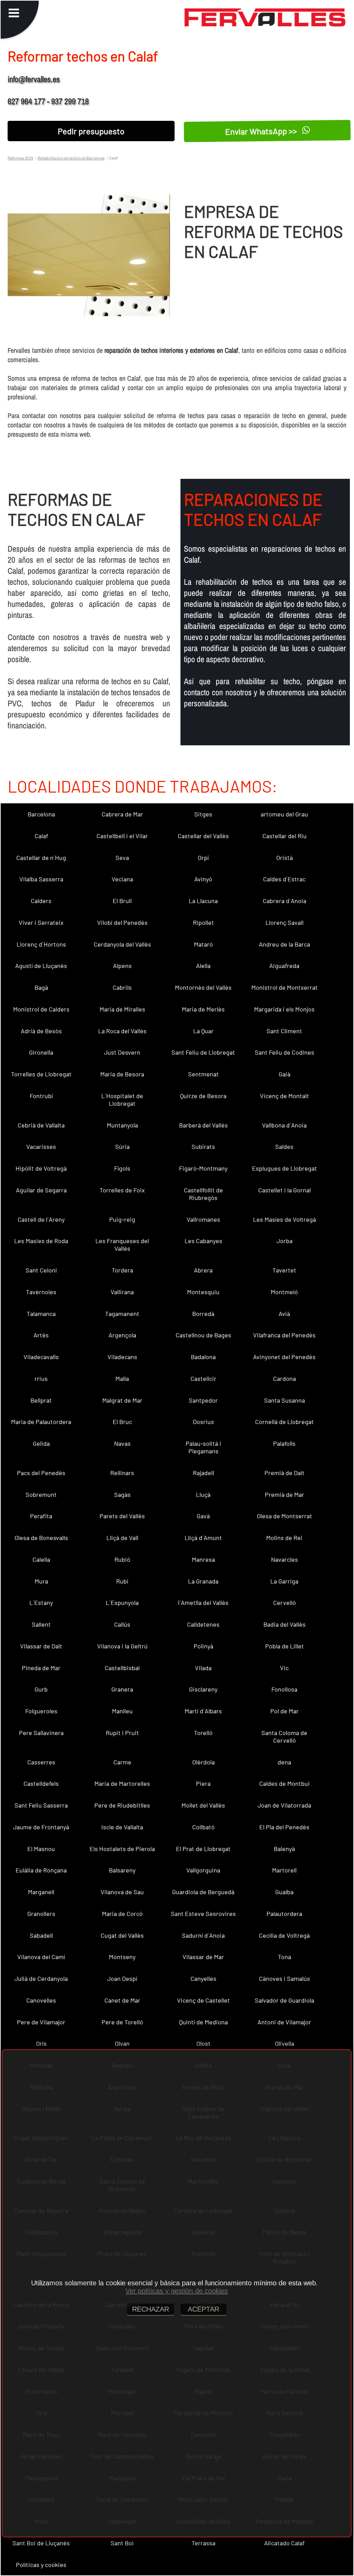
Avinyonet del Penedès (284, 1357)
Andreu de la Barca (285, 944)
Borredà (203, 1314)
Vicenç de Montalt (285, 1096)
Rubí (122, 1581)
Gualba (284, 1892)
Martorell (284, 1870)
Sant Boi (122, 2543)
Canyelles (203, 1978)
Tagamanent (122, 1314)
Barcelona (41, 814)
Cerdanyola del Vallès (122, 944)
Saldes (284, 1146)
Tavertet (284, 1270)
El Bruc (122, 1422)
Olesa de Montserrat (285, 1516)
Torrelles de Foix (122, 1190)
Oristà (285, 858)
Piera (203, 1783)
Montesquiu (203, 1292)
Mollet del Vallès (203, 1805)
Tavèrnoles (41, 1292)
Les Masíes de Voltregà (285, 1219)
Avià (284, 1314)
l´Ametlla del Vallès (203, 1602)
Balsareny (122, 1870)
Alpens (122, 966)
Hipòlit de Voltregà (41, 1168)
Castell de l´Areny (41, 1219)
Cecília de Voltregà (284, 1935)
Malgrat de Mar (122, 1400)
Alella (203, 966)
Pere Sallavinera (41, 1733)
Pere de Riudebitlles (122, 1805)
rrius (41, 1378)
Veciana (122, 879)
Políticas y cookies (41, 2565)
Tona (285, 1957)
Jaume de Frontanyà (41, 1827)
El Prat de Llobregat (203, 1849)
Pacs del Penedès (41, 1473)
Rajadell (203, 1473)
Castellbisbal (122, 1668)
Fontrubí (41, 1096)
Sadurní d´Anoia (203, 1935)
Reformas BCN (20, 158)
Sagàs (122, 1494)
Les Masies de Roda (41, 1241)
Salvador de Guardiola (285, 2000)
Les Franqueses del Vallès (122, 1245)
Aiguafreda (284, 966)
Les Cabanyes (203, 1241)
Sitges (203, 814)
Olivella (285, 2043)
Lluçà (203, 1494)
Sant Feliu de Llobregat (203, 1052)
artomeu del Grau (284, 814)
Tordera (122, 1270)
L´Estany (41, 1602)
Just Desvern (122, 1052)
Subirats (203, 1146)
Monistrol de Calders (41, 1009)
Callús (122, 1624)
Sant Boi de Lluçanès (41, 2543)
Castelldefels (41, 1783)
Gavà (203, 1516)
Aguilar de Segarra (41, 1190)
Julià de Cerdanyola (41, 1978)
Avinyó (203, 879)
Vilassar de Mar (203, 1957)
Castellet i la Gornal (285, 1190)
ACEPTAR (203, 2309)
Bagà (41, 987)
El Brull (122, 901)
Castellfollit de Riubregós (203, 1194)
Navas (122, 1443)
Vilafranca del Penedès (284, 1335)
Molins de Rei (284, 1538)
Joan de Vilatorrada (284, 1805)
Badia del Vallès (285, 1624)
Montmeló (284, 1292)
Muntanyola (122, 1125)
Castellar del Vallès (203, 836)
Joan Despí (122, 1978)
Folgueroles (41, 1711)
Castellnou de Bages (203, 1335)
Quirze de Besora (203, 1096)
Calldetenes (203, 1624)
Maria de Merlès (203, 1009)
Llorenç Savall (285, 922)
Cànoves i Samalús (285, 1978)
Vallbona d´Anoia (284, 1125)
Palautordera (284, 1914)
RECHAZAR (151, 2309)
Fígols (122, 1168)
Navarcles (285, 1559)
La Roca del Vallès (122, 1031)
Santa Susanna (285, 1400)
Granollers (41, 1914)
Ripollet (203, 922)
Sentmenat (203, 1074)
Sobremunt (41, 1494)
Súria (122, 1146)
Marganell (41, 1892)
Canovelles (41, 2000)
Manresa (203, 1559)
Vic (284, 1668)
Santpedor (203, 1400)
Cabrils (122, 987)
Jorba (285, 1241)
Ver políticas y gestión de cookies (177, 2291)
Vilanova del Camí (41, 1957)
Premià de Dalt (285, 1473)
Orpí (203, 858)
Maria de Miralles (122, 1009)
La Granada (203, 1581)
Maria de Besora (122, 1074)
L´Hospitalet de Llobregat (122, 1100)
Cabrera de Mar (122, 814)
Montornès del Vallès (203, 987)
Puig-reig (122, 1219)
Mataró (203, 944)
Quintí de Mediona (203, 2022)
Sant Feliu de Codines (285, 1052)
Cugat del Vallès (122, 1935)
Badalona (203, 1357)
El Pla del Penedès (284, 1827)
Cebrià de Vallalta (41, 1125)
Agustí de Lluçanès (41, 966)
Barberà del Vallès (203, 1125)
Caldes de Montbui (285, 1783)
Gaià (285, 1074)
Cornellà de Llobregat (285, 1422)
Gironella (41, 1052)
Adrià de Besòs (41, 1031)
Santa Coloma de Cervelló (284, 1736)
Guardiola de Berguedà (203, 1892)
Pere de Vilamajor (41, 2022)
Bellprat (41, 1400)
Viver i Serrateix (41, 922)
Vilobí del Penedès (122, 922)
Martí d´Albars (203, 1711)
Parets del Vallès (122, 1516)
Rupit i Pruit (122, 1733)
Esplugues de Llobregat (285, 1168)
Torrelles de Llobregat (41, 1074)
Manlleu (122, 1711)
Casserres (41, 1762)
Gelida (41, 1443)
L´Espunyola (122, 1602)
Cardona (285, 1378)
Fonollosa (284, 1689)
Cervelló (285, 1602)
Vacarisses (41, 1146)
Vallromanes (203, 1219)
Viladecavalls (41, 1357)
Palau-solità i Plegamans (203, 1447)
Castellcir (203, 1378)
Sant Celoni (41, 1270)
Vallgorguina (203, 1870)
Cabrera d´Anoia (285, 901)
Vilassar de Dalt (41, 1646)
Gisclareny (203, 1689)
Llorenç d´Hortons (41, 944)
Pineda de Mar (41, 1668)
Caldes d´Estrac (284, 879)
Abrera (203, 1270)
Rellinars (122, 1473)
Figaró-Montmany (203, 1168)
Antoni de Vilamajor (284, 2022)
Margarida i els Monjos (284, 1009)
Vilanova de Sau (122, 1892)
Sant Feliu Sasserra (41, 1805)
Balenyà (284, 1849)
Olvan (122, 2043)
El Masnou (41, 1849)
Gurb (41, 1689)
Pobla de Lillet (285, 1646)
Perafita (41, 1516)
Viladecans (122, 1357)
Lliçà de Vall (122, 1538)
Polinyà (203, 1646)
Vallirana (122, 1292)
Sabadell (41, 1935)
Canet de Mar (122, 2000)
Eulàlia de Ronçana (41, 1870)
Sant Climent (284, 1031)
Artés (41, 1335)
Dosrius (203, 1422)
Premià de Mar (285, 1494)
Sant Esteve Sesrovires (203, 1914)
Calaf (41, 836)
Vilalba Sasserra (41, 879)
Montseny (122, 1957)
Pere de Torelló (122, 2022)
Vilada (203, 1668)
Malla (122, 1378)
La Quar (203, 1031)
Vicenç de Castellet (203, 2000)
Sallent (41, 1624)
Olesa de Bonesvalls (41, 1538)
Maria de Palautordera (41, 1422)
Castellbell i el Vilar (122, 836)
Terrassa (203, 2543)
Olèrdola (203, 1762)
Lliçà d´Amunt (203, 1538)
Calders (41, 901)
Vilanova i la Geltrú (122, 1646)
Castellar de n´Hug (41, 858)
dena (284, 1762)
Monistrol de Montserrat (285, 987)
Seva (122, 858)
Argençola (122, 1335)
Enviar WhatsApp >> (262, 131)
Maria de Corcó (122, 1914)
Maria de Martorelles (122, 1783)
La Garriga (284, 1581)
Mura (41, 1581)
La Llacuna (203, 901)
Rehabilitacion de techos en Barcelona (71, 158)
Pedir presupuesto (91, 131)
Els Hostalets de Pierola (122, 1849)
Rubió (122, 1559)
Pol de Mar (285, 1711)
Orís (41, 2043)
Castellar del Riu (285, 836)
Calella (41, 1559)
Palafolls (284, 1443)
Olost (203, 2043)
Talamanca (41, 1314)
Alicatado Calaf (284, 2543)
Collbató (203, 1827)
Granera (122, 1689)
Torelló (203, 1733)
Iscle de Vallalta (122, 1827)
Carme (122, 1762)
